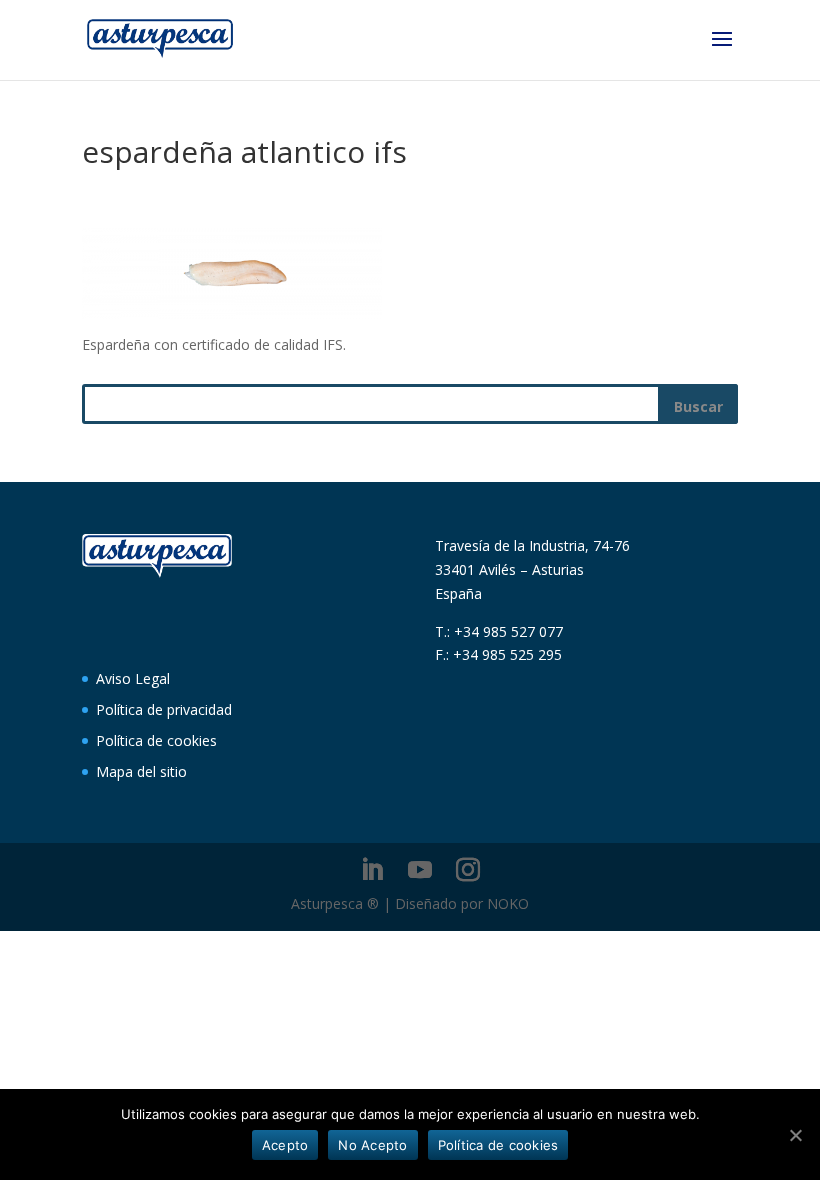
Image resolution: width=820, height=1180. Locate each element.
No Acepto (372, 1145)
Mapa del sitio (141, 771)
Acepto (285, 1145)
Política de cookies (156, 740)
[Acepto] (795, 1135)
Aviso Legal (133, 678)
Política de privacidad (164, 709)
